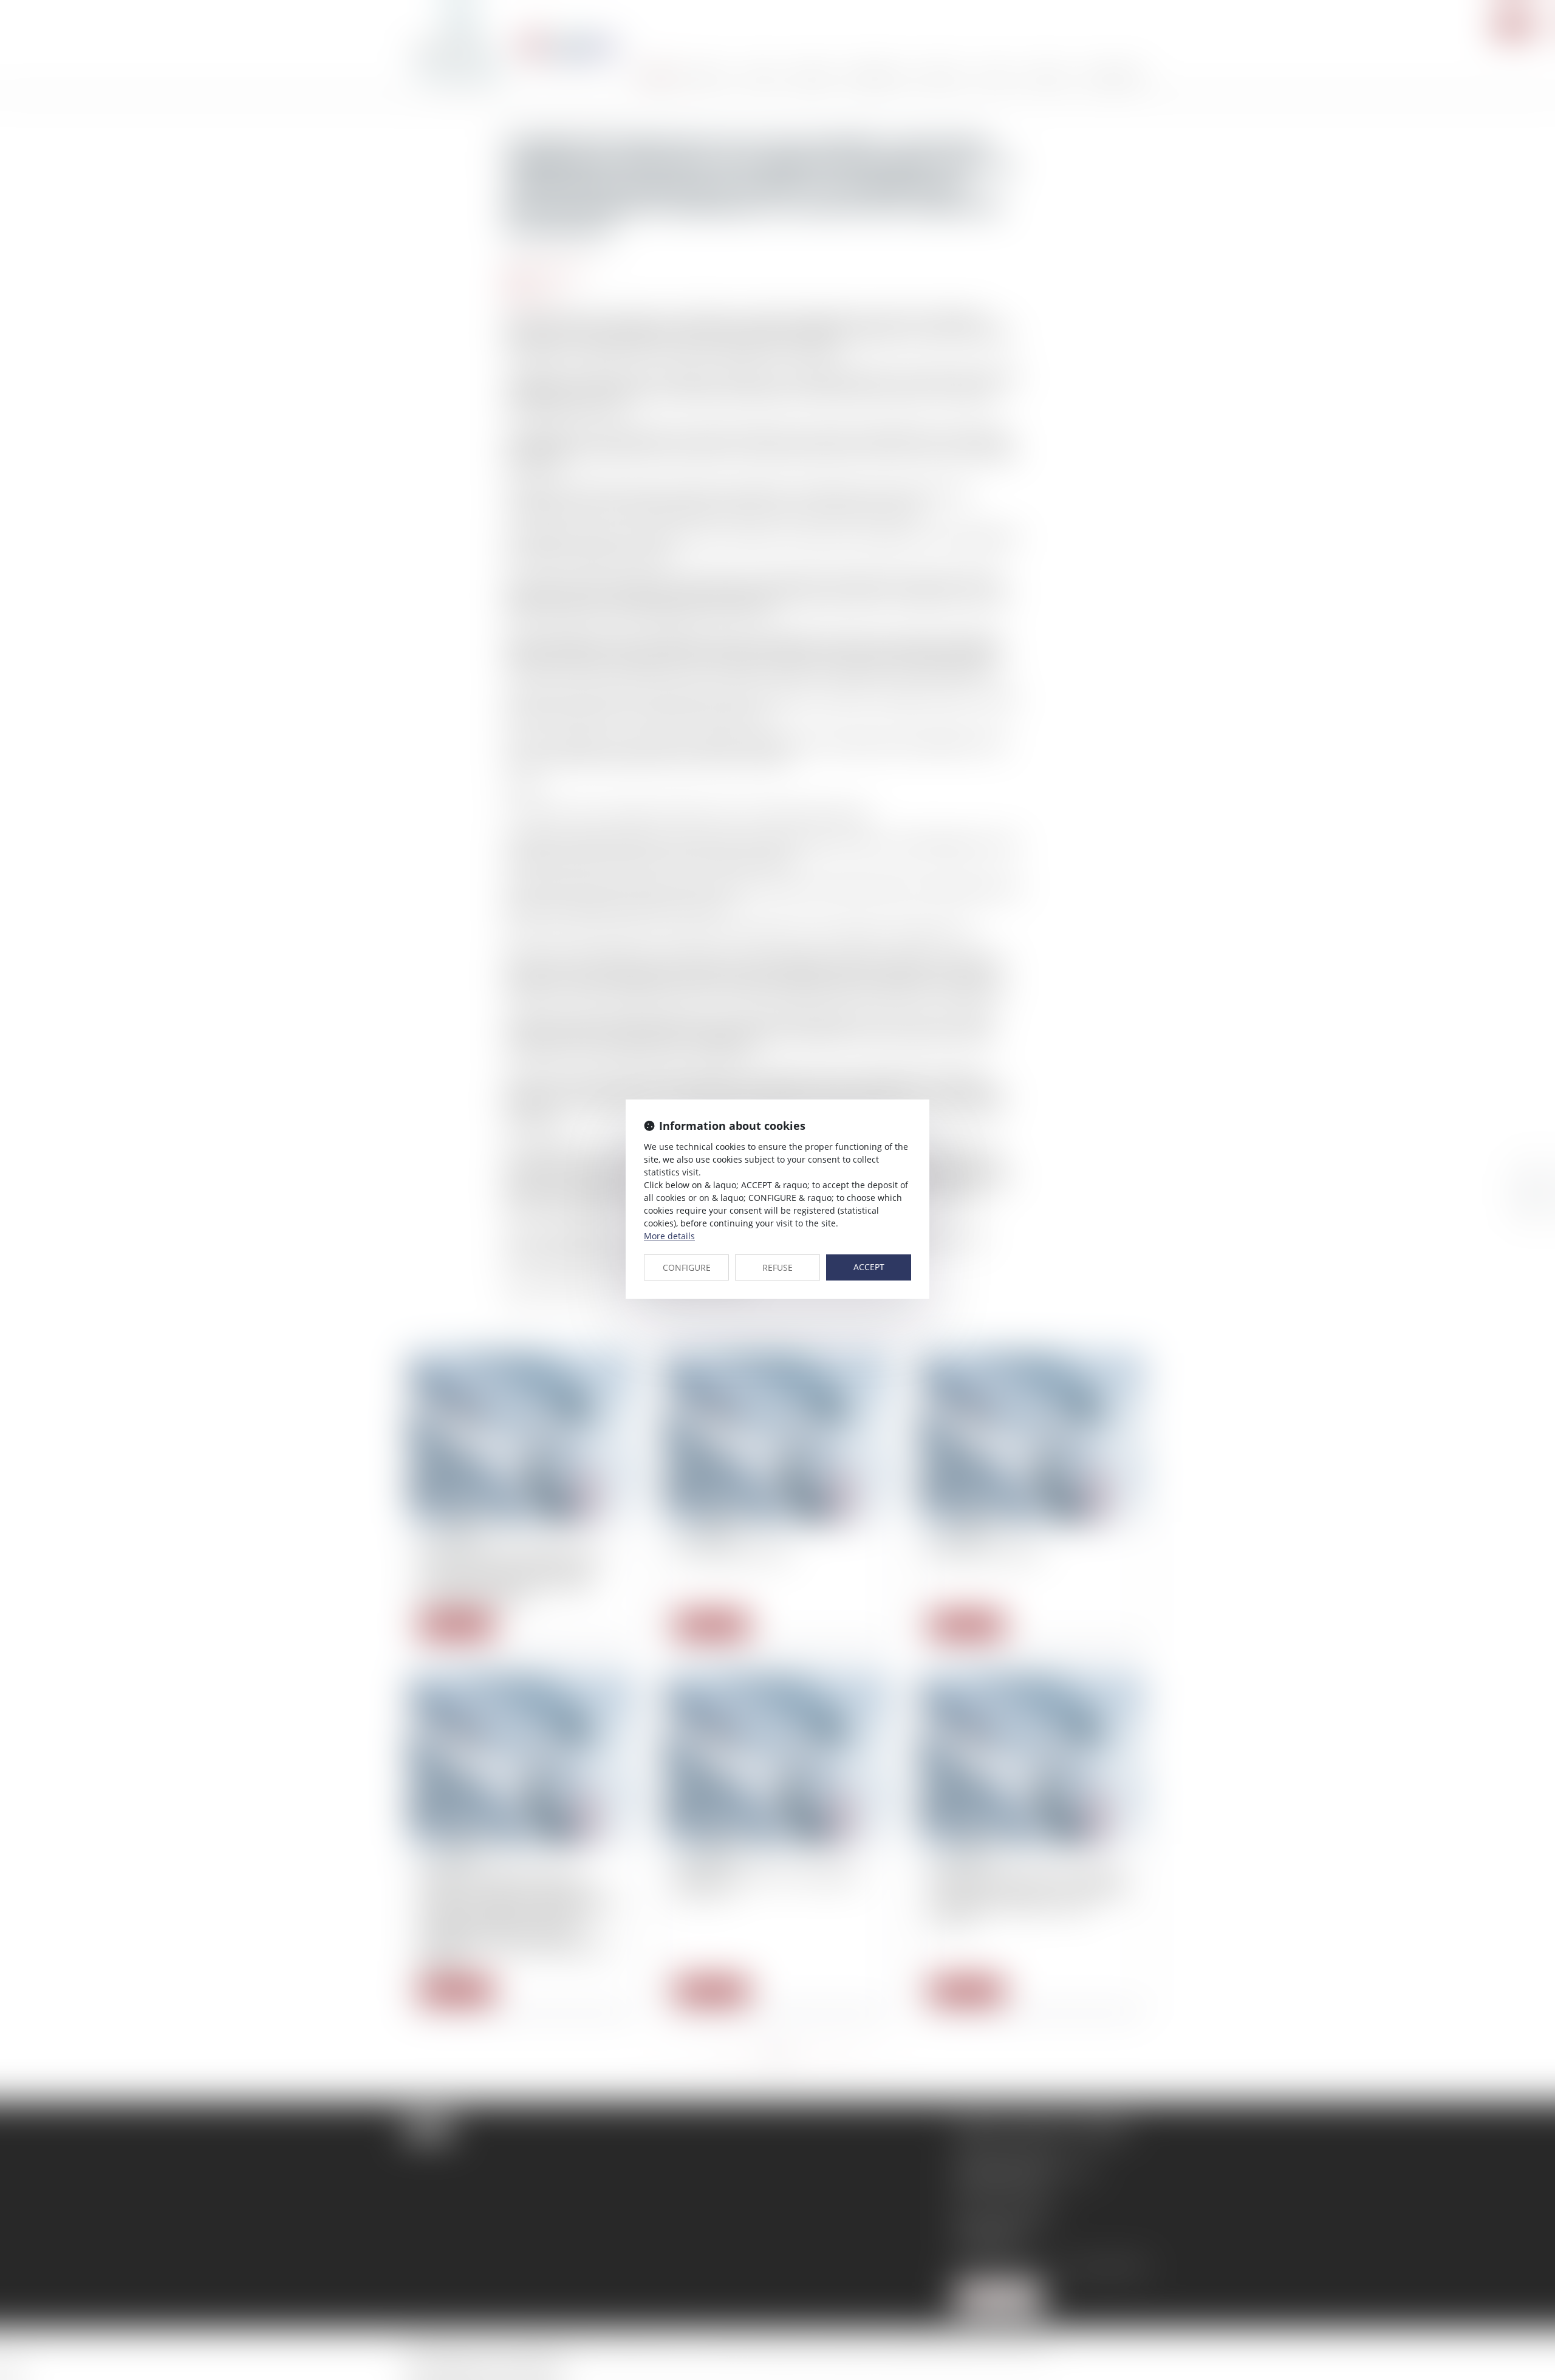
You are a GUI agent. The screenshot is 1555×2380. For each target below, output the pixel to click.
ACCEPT (869, 1267)
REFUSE (777, 1267)
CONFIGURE (687, 1267)
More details (669, 1236)
